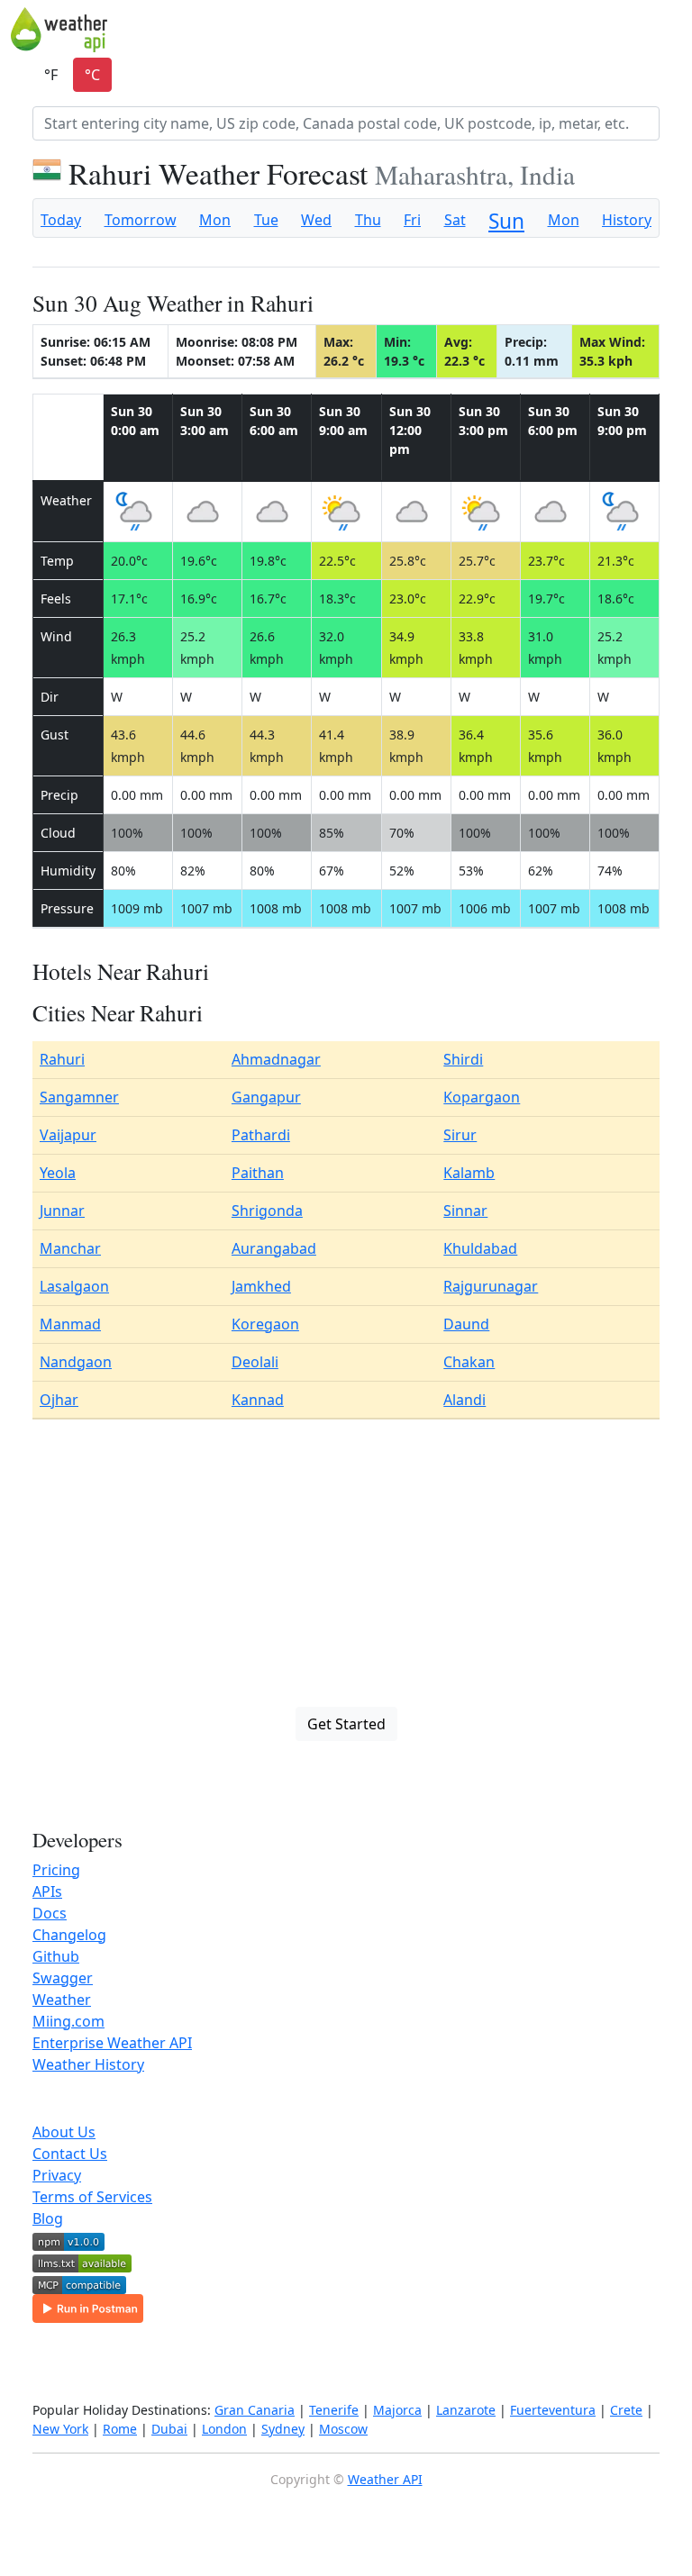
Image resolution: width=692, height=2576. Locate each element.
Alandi (464, 1400)
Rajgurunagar (491, 1286)
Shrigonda (267, 1211)
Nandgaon (76, 1362)
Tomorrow (141, 220)
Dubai (169, 2429)
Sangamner (79, 1097)
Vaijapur (68, 1135)
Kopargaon (482, 1097)
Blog (48, 2218)
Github (56, 1956)
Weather (62, 2000)
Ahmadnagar (276, 1059)
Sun (506, 221)
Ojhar (59, 1400)
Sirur (460, 1135)
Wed (316, 220)
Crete (626, 2410)
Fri (412, 220)
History (627, 220)
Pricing (56, 1870)
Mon (215, 220)
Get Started (346, 1724)
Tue (266, 220)
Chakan (469, 1362)
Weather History (88, 2064)
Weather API (385, 2479)
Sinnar (465, 1211)
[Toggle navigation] (669, 30)
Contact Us (70, 2154)
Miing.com (68, 2021)
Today (61, 220)
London (224, 2429)
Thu (368, 220)
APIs (47, 1891)
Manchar (70, 1248)
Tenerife (334, 2410)
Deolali (255, 1362)
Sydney (283, 2429)
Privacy (57, 2175)
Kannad (258, 1400)
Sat (455, 220)
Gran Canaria (255, 2410)
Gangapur (266, 1097)
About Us (64, 2132)
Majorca (397, 2410)
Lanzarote (466, 2410)
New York (60, 2429)
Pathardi (261, 1135)
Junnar (62, 1211)
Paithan (258, 1173)
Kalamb (469, 1173)
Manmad (70, 1324)
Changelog (69, 1935)
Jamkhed (261, 1286)
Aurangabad (274, 1248)
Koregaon (265, 1324)
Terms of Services (92, 2197)
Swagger (63, 1978)
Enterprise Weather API (112, 2043)
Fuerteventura (553, 2410)
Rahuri (62, 1059)
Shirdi (463, 1059)
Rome (120, 2429)
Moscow (343, 2429)
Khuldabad (480, 1248)
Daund (466, 1324)
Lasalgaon (74, 1286)
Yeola (58, 1173)
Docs (50, 1913)
